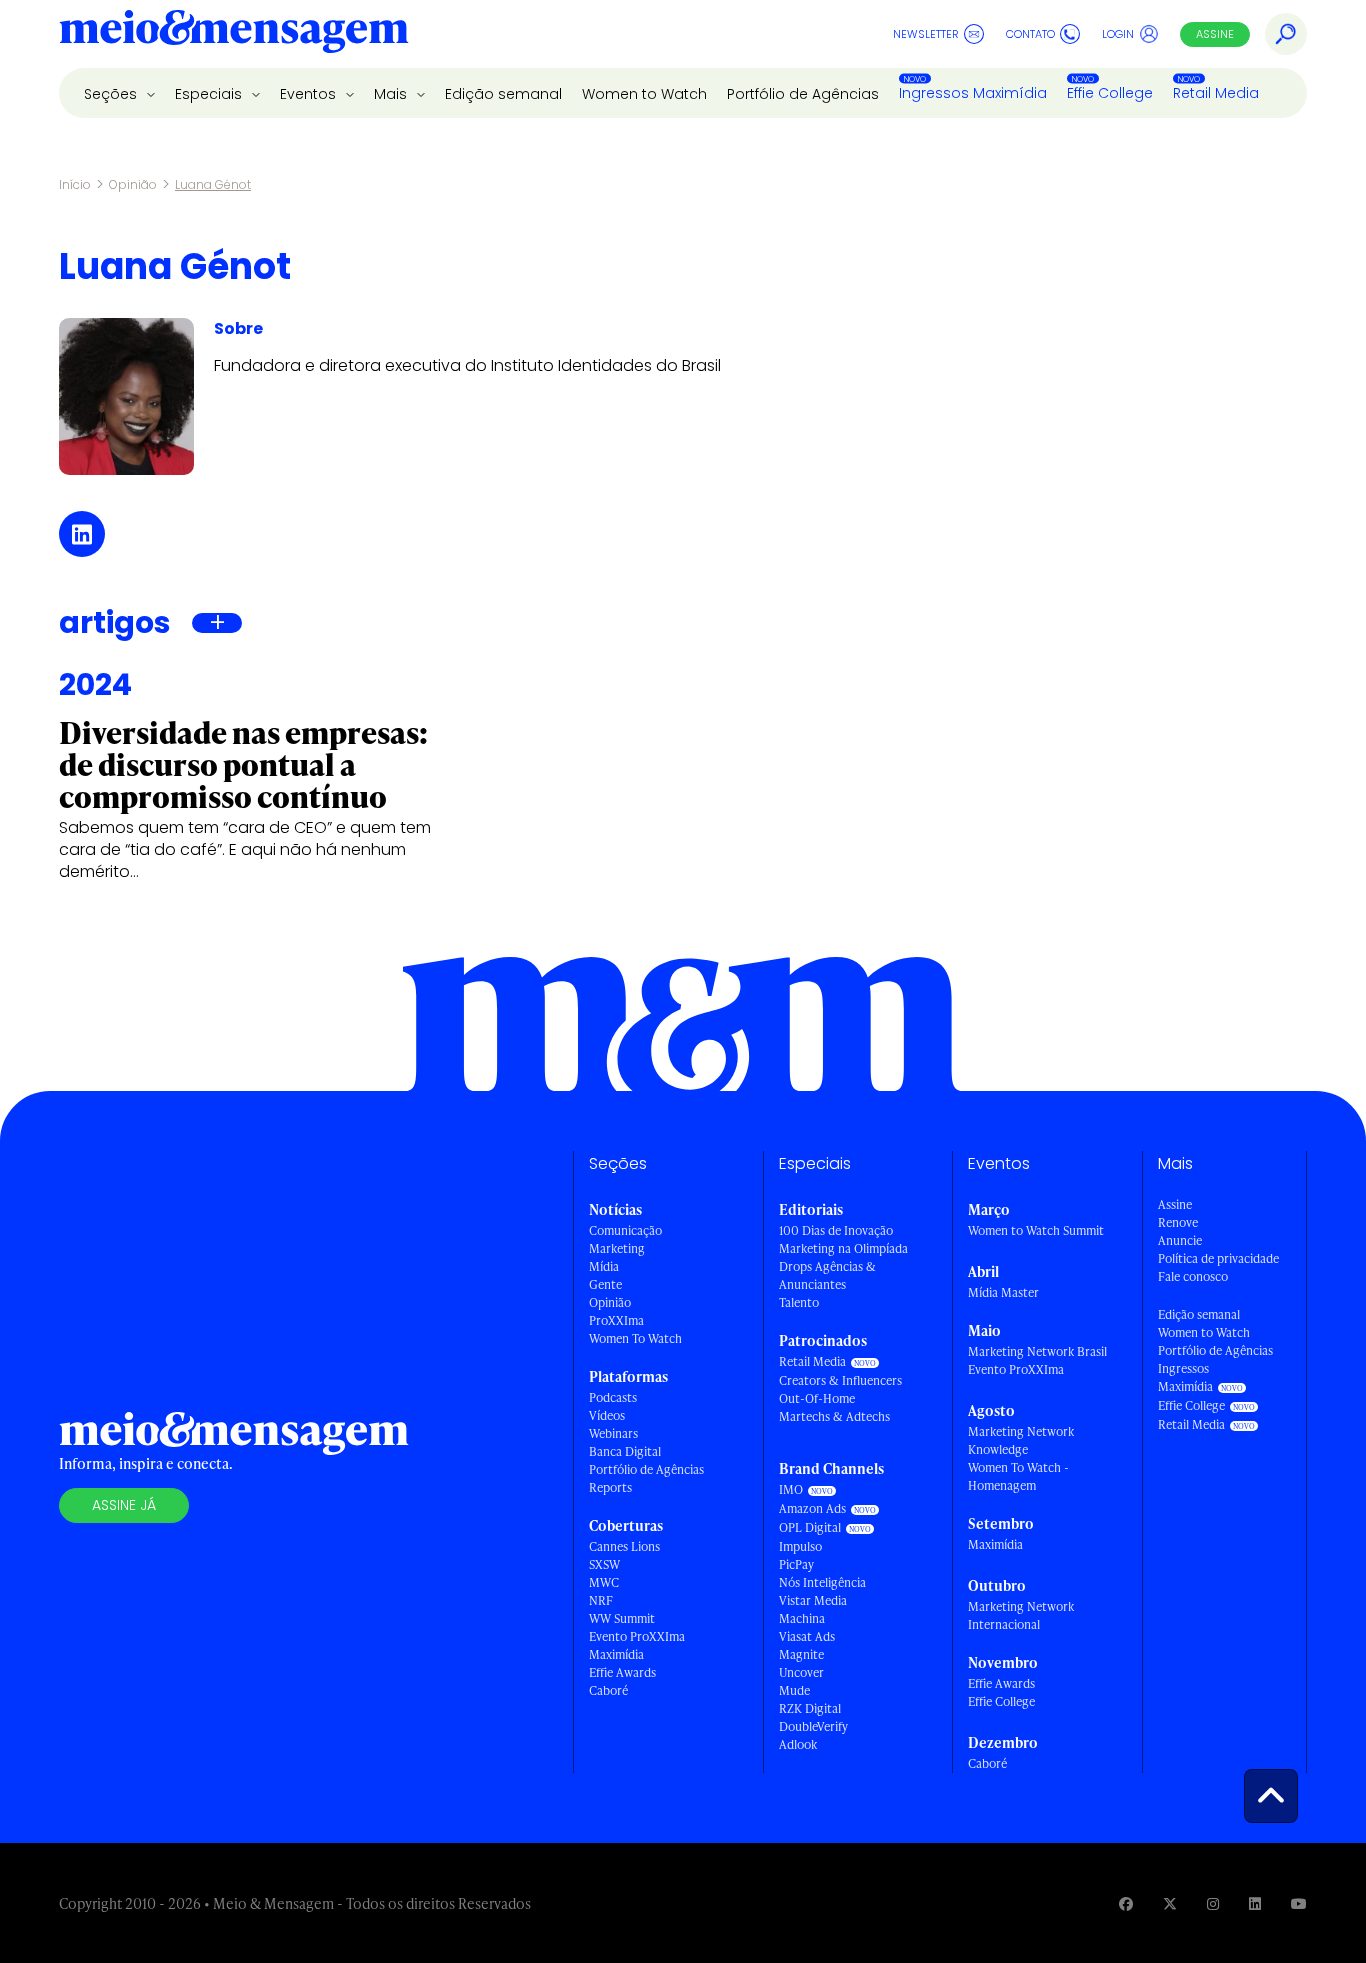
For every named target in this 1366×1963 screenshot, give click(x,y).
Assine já (124, 1505)
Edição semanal (503, 94)
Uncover (801, 1672)
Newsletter (926, 34)
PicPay (796, 1564)
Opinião (133, 184)
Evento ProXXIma (637, 1636)
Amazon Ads (812, 1508)
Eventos (310, 94)
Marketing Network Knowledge (1021, 1440)
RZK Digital (810, 1708)
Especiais (210, 94)
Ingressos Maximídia (973, 93)
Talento (799, 1302)
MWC (604, 1582)
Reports (610, 1487)
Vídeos (607, 1415)
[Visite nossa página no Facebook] (1126, 1903)
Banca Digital (625, 1451)
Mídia (604, 1266)
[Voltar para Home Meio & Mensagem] (234, 34)
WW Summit (622, 1618)
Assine (1215, 34)
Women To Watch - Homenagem (1018, 1476)
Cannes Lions (624, 1546)
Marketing (617, 1248)
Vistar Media (813, 1600)
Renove (1178, 1222)
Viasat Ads (807, 1636)
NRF (601, 1600)
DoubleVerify (813, 1726)
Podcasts (613, 1397)
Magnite (801, 1654)
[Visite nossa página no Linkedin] (1255, 1903)
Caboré (608, 1690)
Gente (605, 1284)
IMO (791, 1489)
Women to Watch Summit (1036, 1230)
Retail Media (1216, 93)
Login (1118, 34)
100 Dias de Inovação (836, 1230)
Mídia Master (1003, 1292)
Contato (1030, 34)
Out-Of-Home (817, 1398)
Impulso (800, 1546)
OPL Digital (810, 1527)
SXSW (604, 1564)
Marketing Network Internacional (1021, 1615)
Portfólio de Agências (803, 94)
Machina (802, 1618)
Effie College (1110, 93)
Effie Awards (622, 1672)
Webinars (613, 1433)
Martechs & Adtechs (834, 1416)
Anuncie (1180, 1240)
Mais (392, 94)
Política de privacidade (1218, 1258)
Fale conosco (1193, 1276)
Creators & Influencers (840, 1380)
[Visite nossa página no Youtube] (1299, 1903)
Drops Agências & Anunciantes (827, 1275)
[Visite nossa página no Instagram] (1213, 1903)
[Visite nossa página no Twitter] (1170, 1903)
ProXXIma (616, 1320)
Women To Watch (635, 1338)
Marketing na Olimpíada (843, 1248)
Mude (794, 1690)
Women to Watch (644, 94)
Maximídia (616, 1654)
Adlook (798, 1744)
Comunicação (625, 1230)
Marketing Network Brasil (1037, 1351)
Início (75, 184)
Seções (112, 94)
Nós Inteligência (822, 1582)
